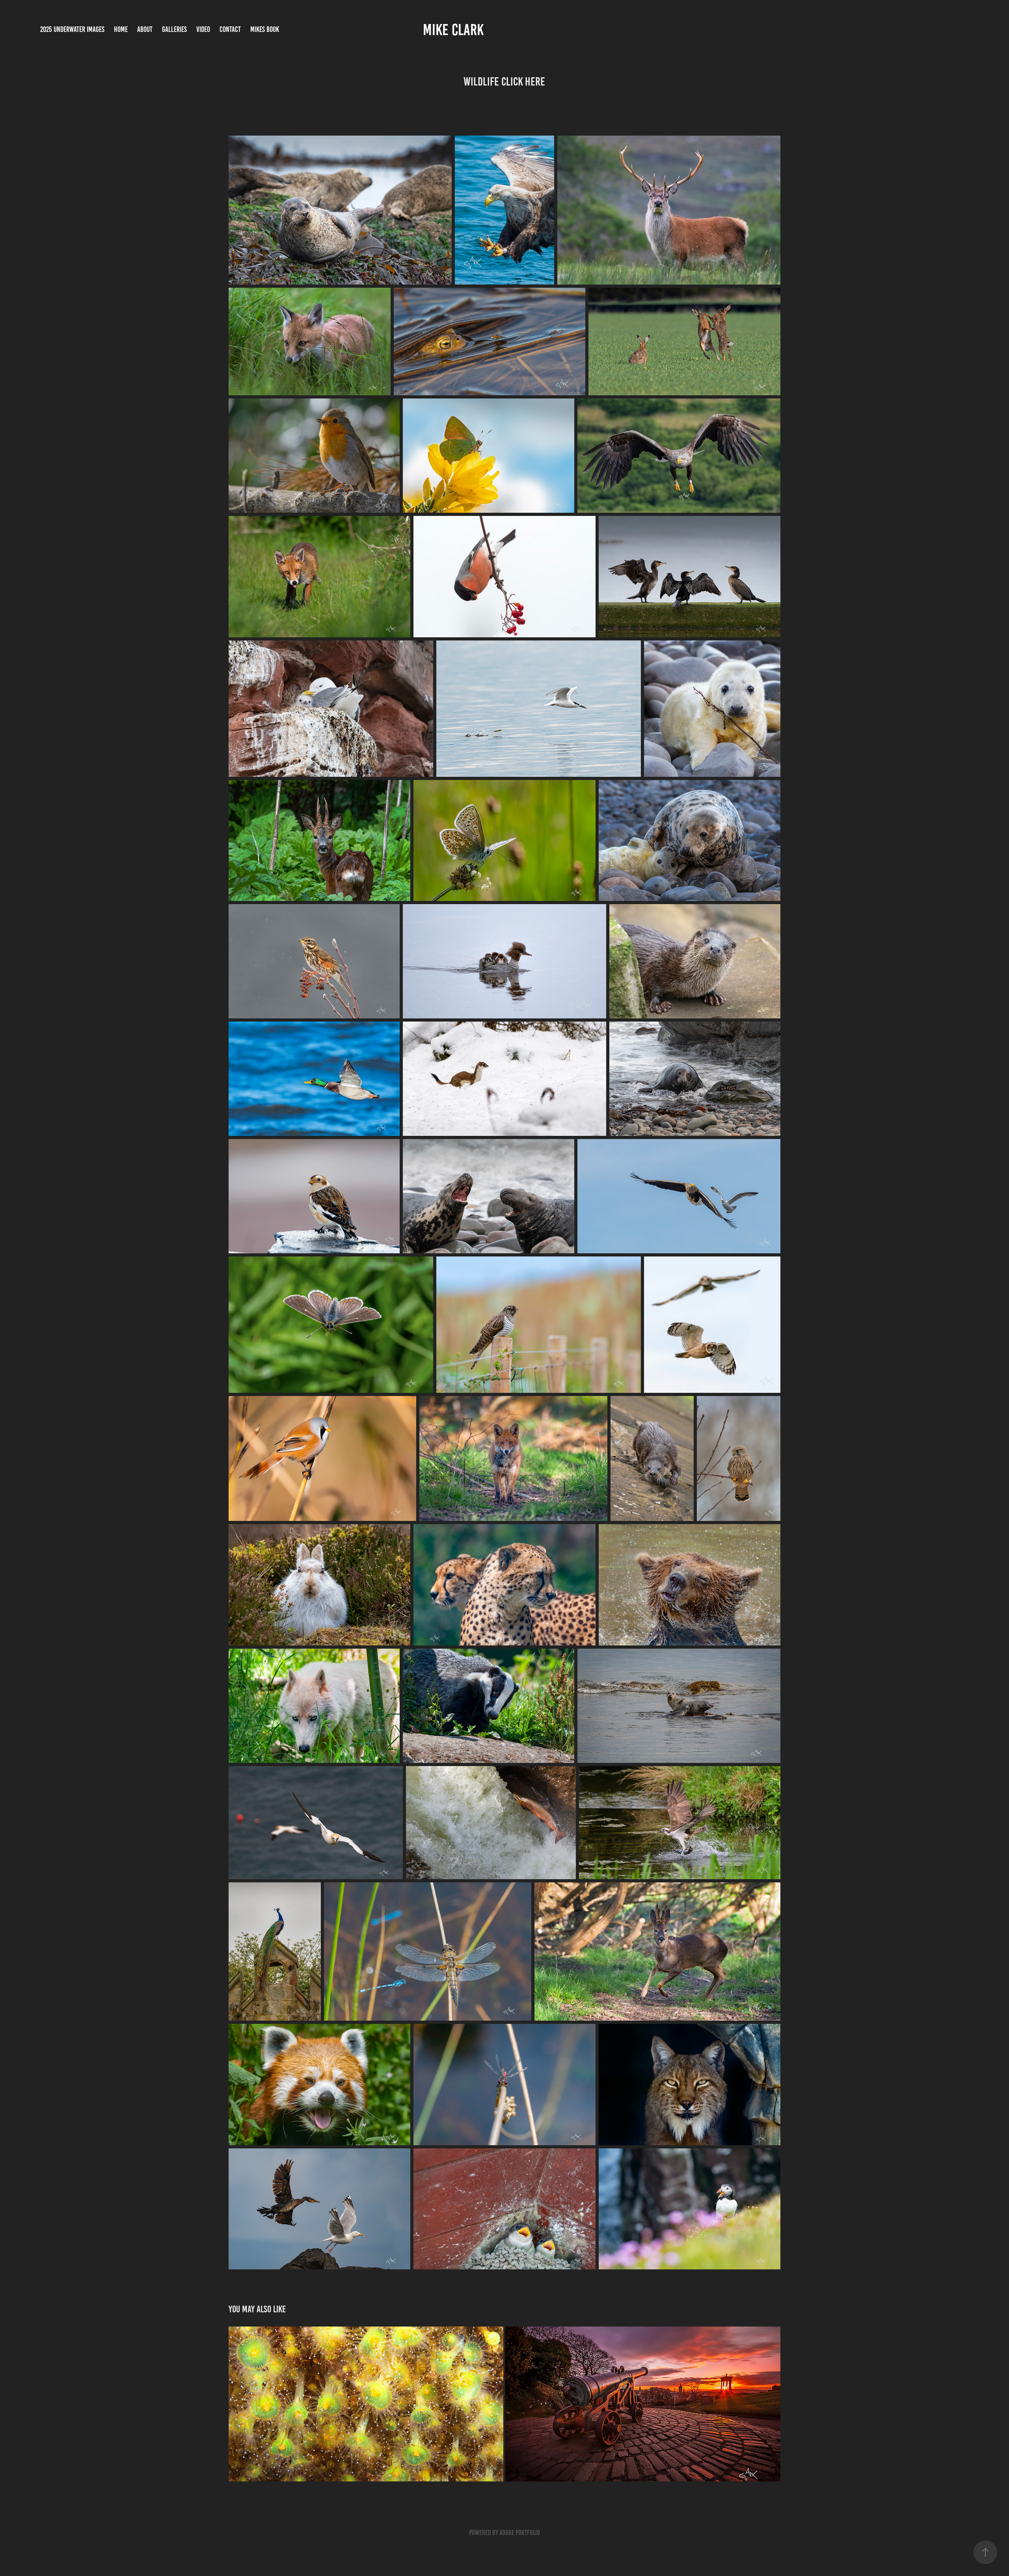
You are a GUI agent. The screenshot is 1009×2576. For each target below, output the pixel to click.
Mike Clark (453, 30)
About (145, 29)
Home (121, 29)
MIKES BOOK (265, 29)
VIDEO (203, 29)
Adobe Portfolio (520, 2533)
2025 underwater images (72, 29)
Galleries (174, 29)
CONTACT (230, 29)
